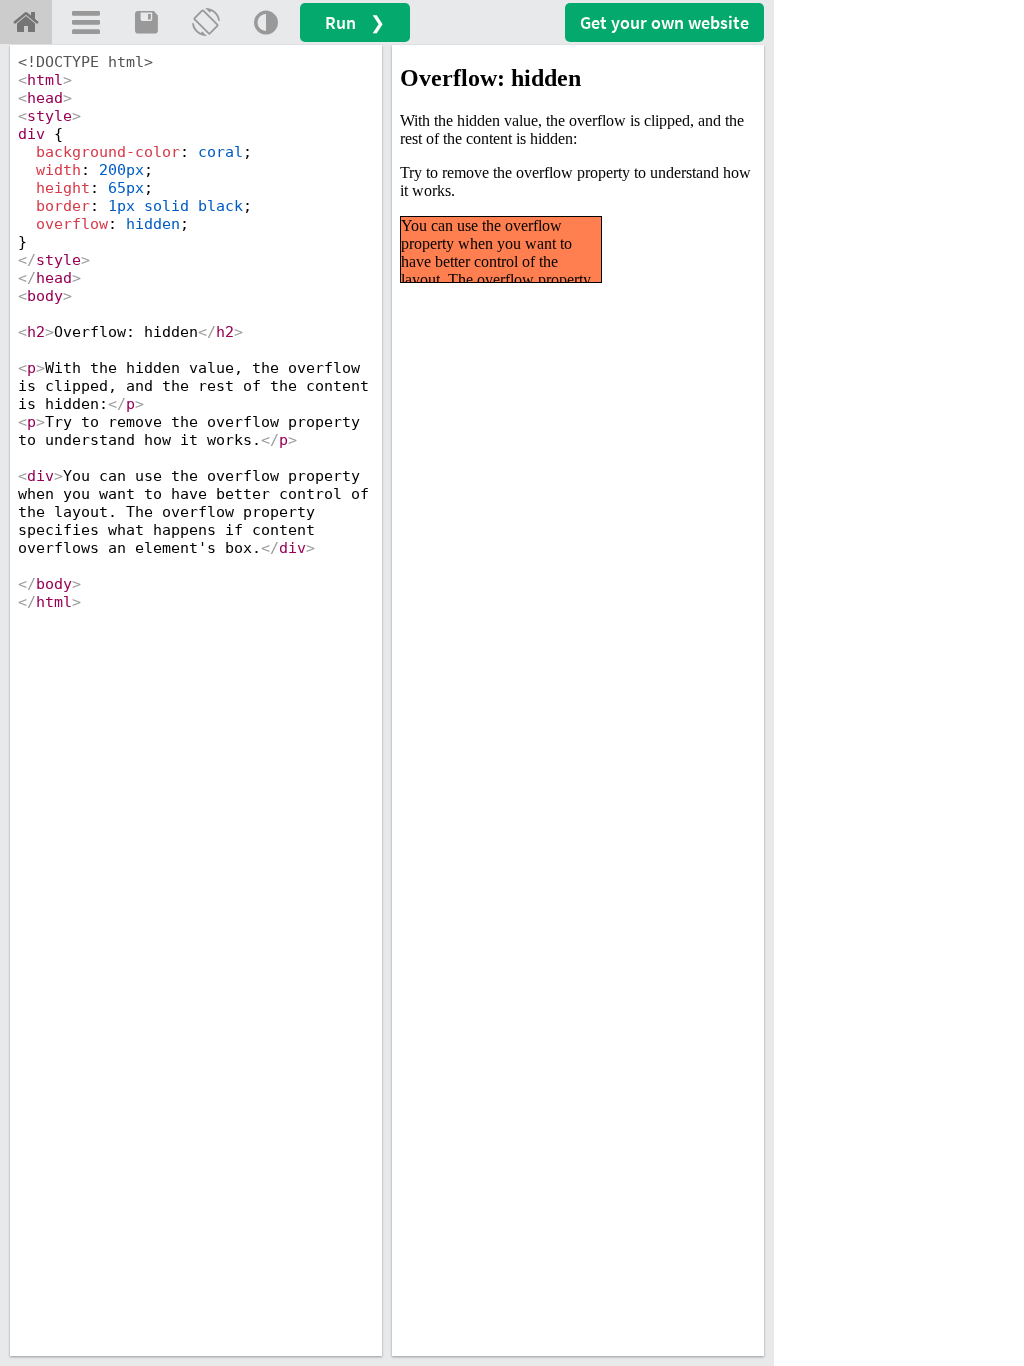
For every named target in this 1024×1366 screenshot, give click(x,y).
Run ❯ (355, 22)
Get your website (664, 22)
